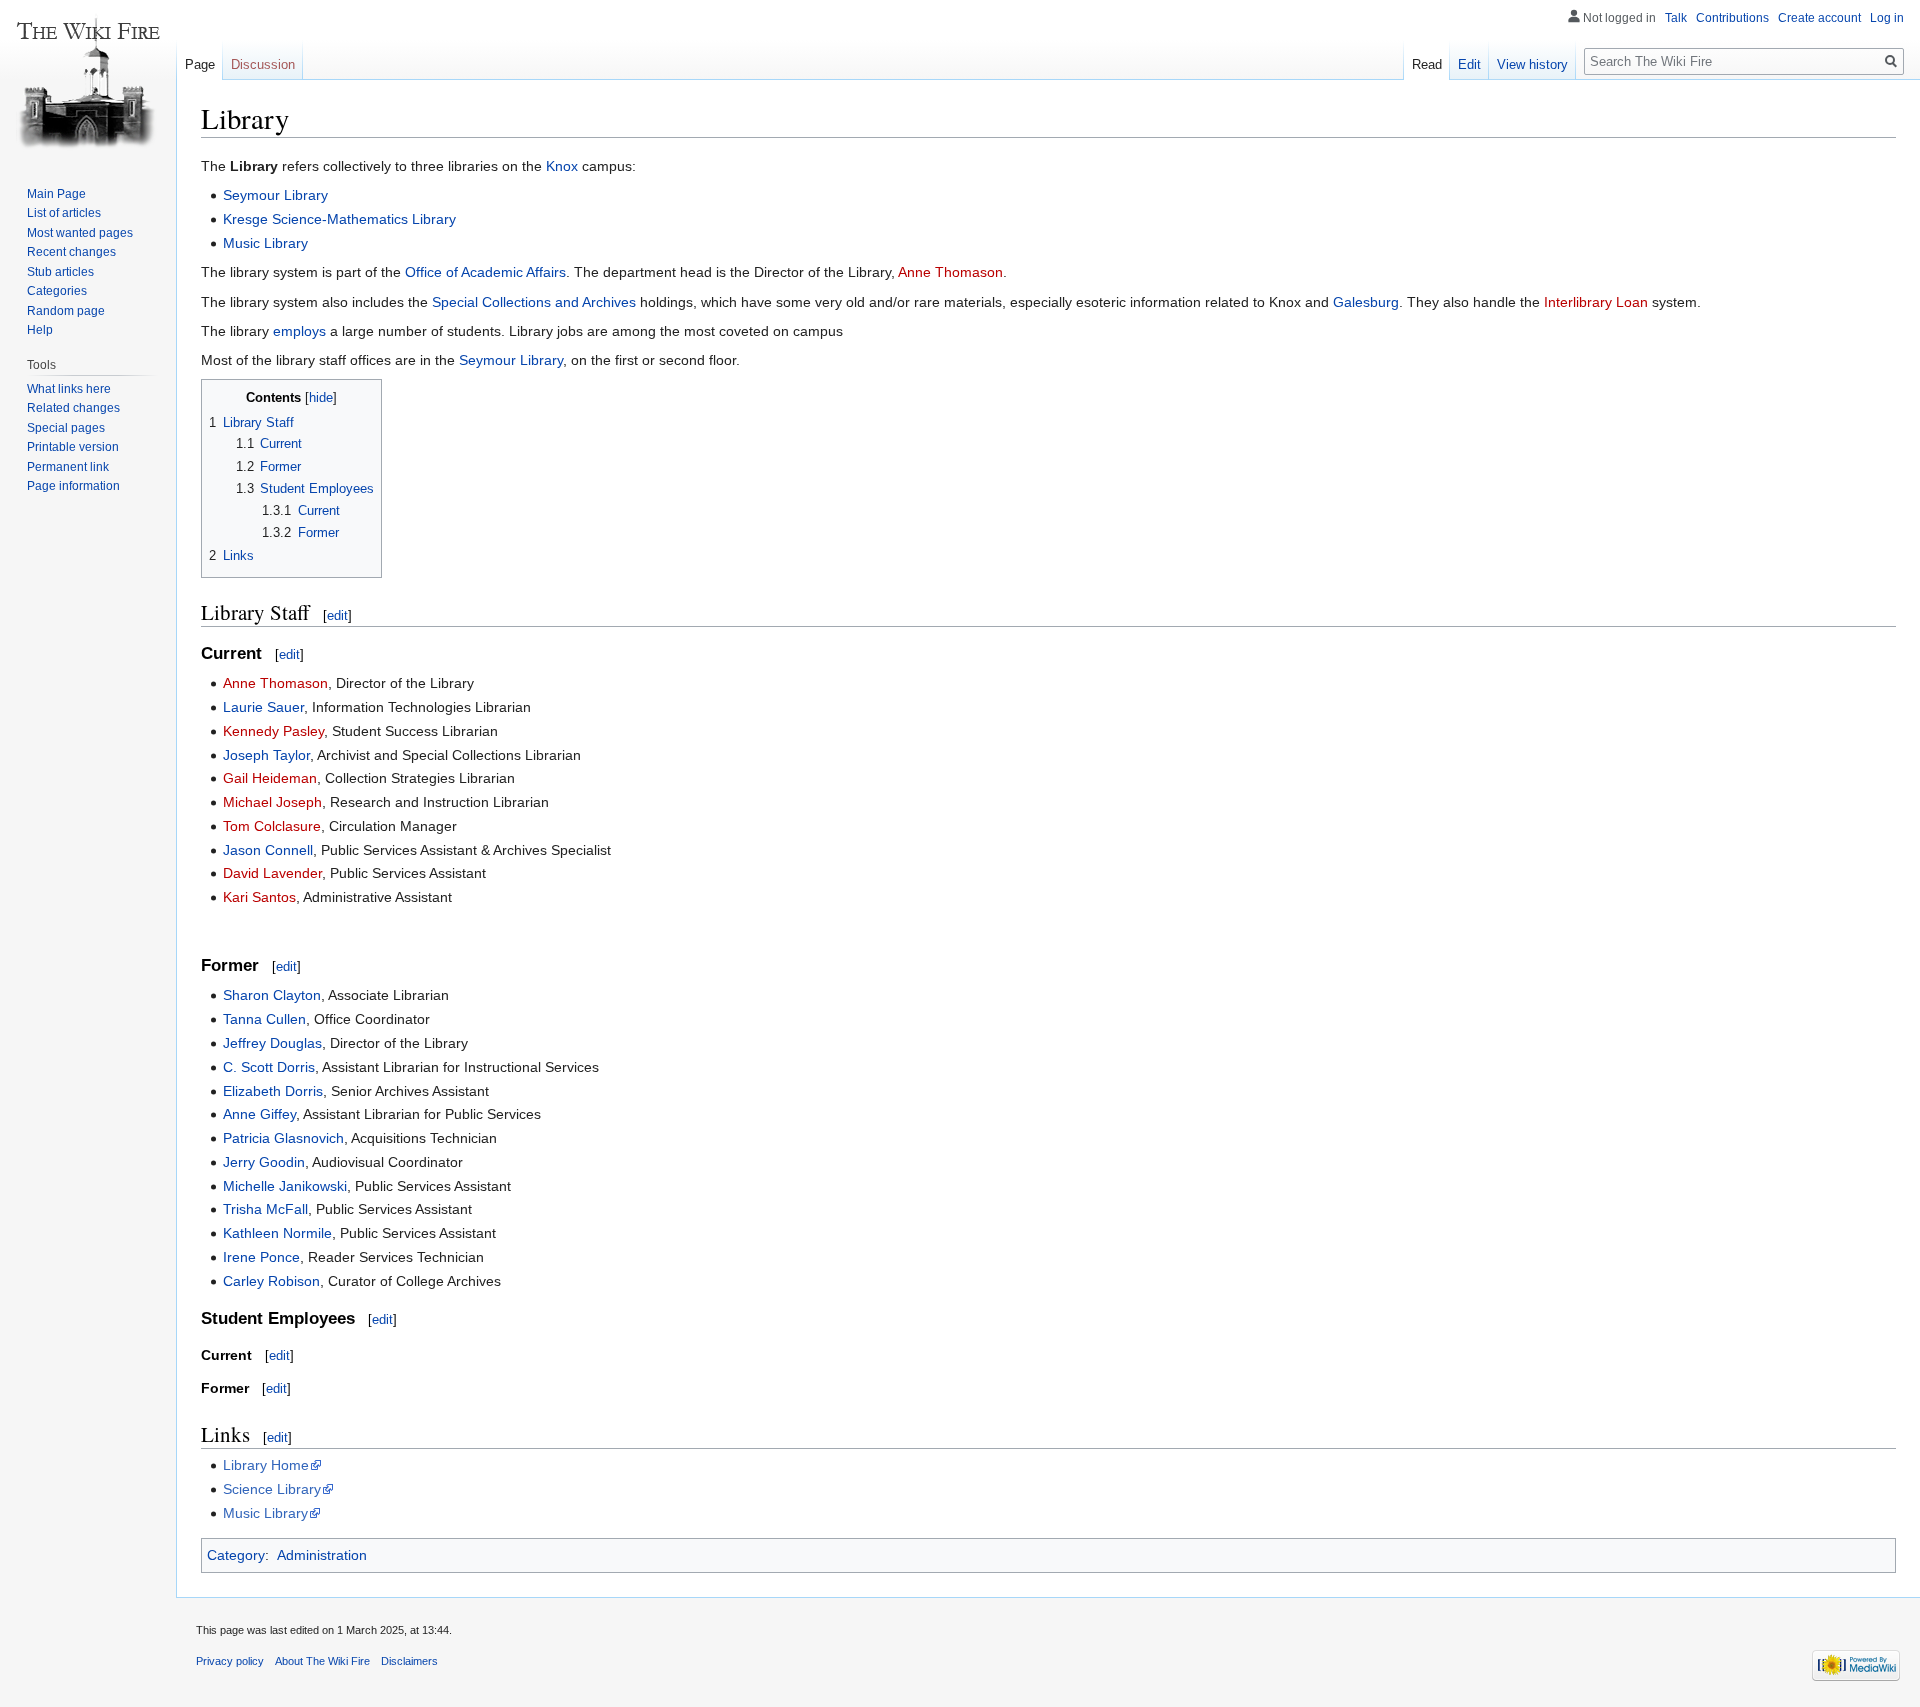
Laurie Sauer (263, 707)
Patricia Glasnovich (283, 1138)
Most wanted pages (80, 233)
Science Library (272, 1489)
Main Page (56, 194)
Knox (562, 166)
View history (1532, 64)
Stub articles (60, 272)
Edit (1469, 64)
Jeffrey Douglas (272, 1043)
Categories (57, 291)
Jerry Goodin (264, 1162)
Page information (73, 486)
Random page (66, 311)
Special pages (66, 428)
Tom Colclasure (272, 826)
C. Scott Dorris (269, 1067)
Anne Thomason (950, 272)
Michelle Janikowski (285, 1186)
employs (299, 331)
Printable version (73, 447)
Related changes (73, 408)
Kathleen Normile (277, 1233)
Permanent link (68, 467)
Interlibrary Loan (1596, 302)
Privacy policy (230, 1661)
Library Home (266, 1465)
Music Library (265, 243)
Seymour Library (275, 195)
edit (337, 615)
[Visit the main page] (88, 80)
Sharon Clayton (272, 995)
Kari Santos (259, 897)
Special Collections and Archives (534, 302)
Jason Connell (268, 850)
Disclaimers (409, 1661)
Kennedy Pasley (273, 731)
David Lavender (272, 873)
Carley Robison (271, 1281)
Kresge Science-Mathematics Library (339, 219)
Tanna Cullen (264, 1019)
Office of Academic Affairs (485, 272)
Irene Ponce (261, 1257)
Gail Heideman (270, 778)
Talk (1676, 18)
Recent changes (71, 252)
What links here (69, 389)
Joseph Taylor (266, 755)
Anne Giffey (259, 1114)
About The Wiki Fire (322, 1661)
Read (1427, 64)
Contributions (1732, 18)
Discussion (263, 64)
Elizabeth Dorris (273, 1091)
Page (200, 64)
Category (236, 1555)
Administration (322, 1555)
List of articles (64, 213)
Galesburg (1366, 302)
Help (40, 330)
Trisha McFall (265, 1209)
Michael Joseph (272, 802)
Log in (1887, 18)
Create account (1819, 18)
